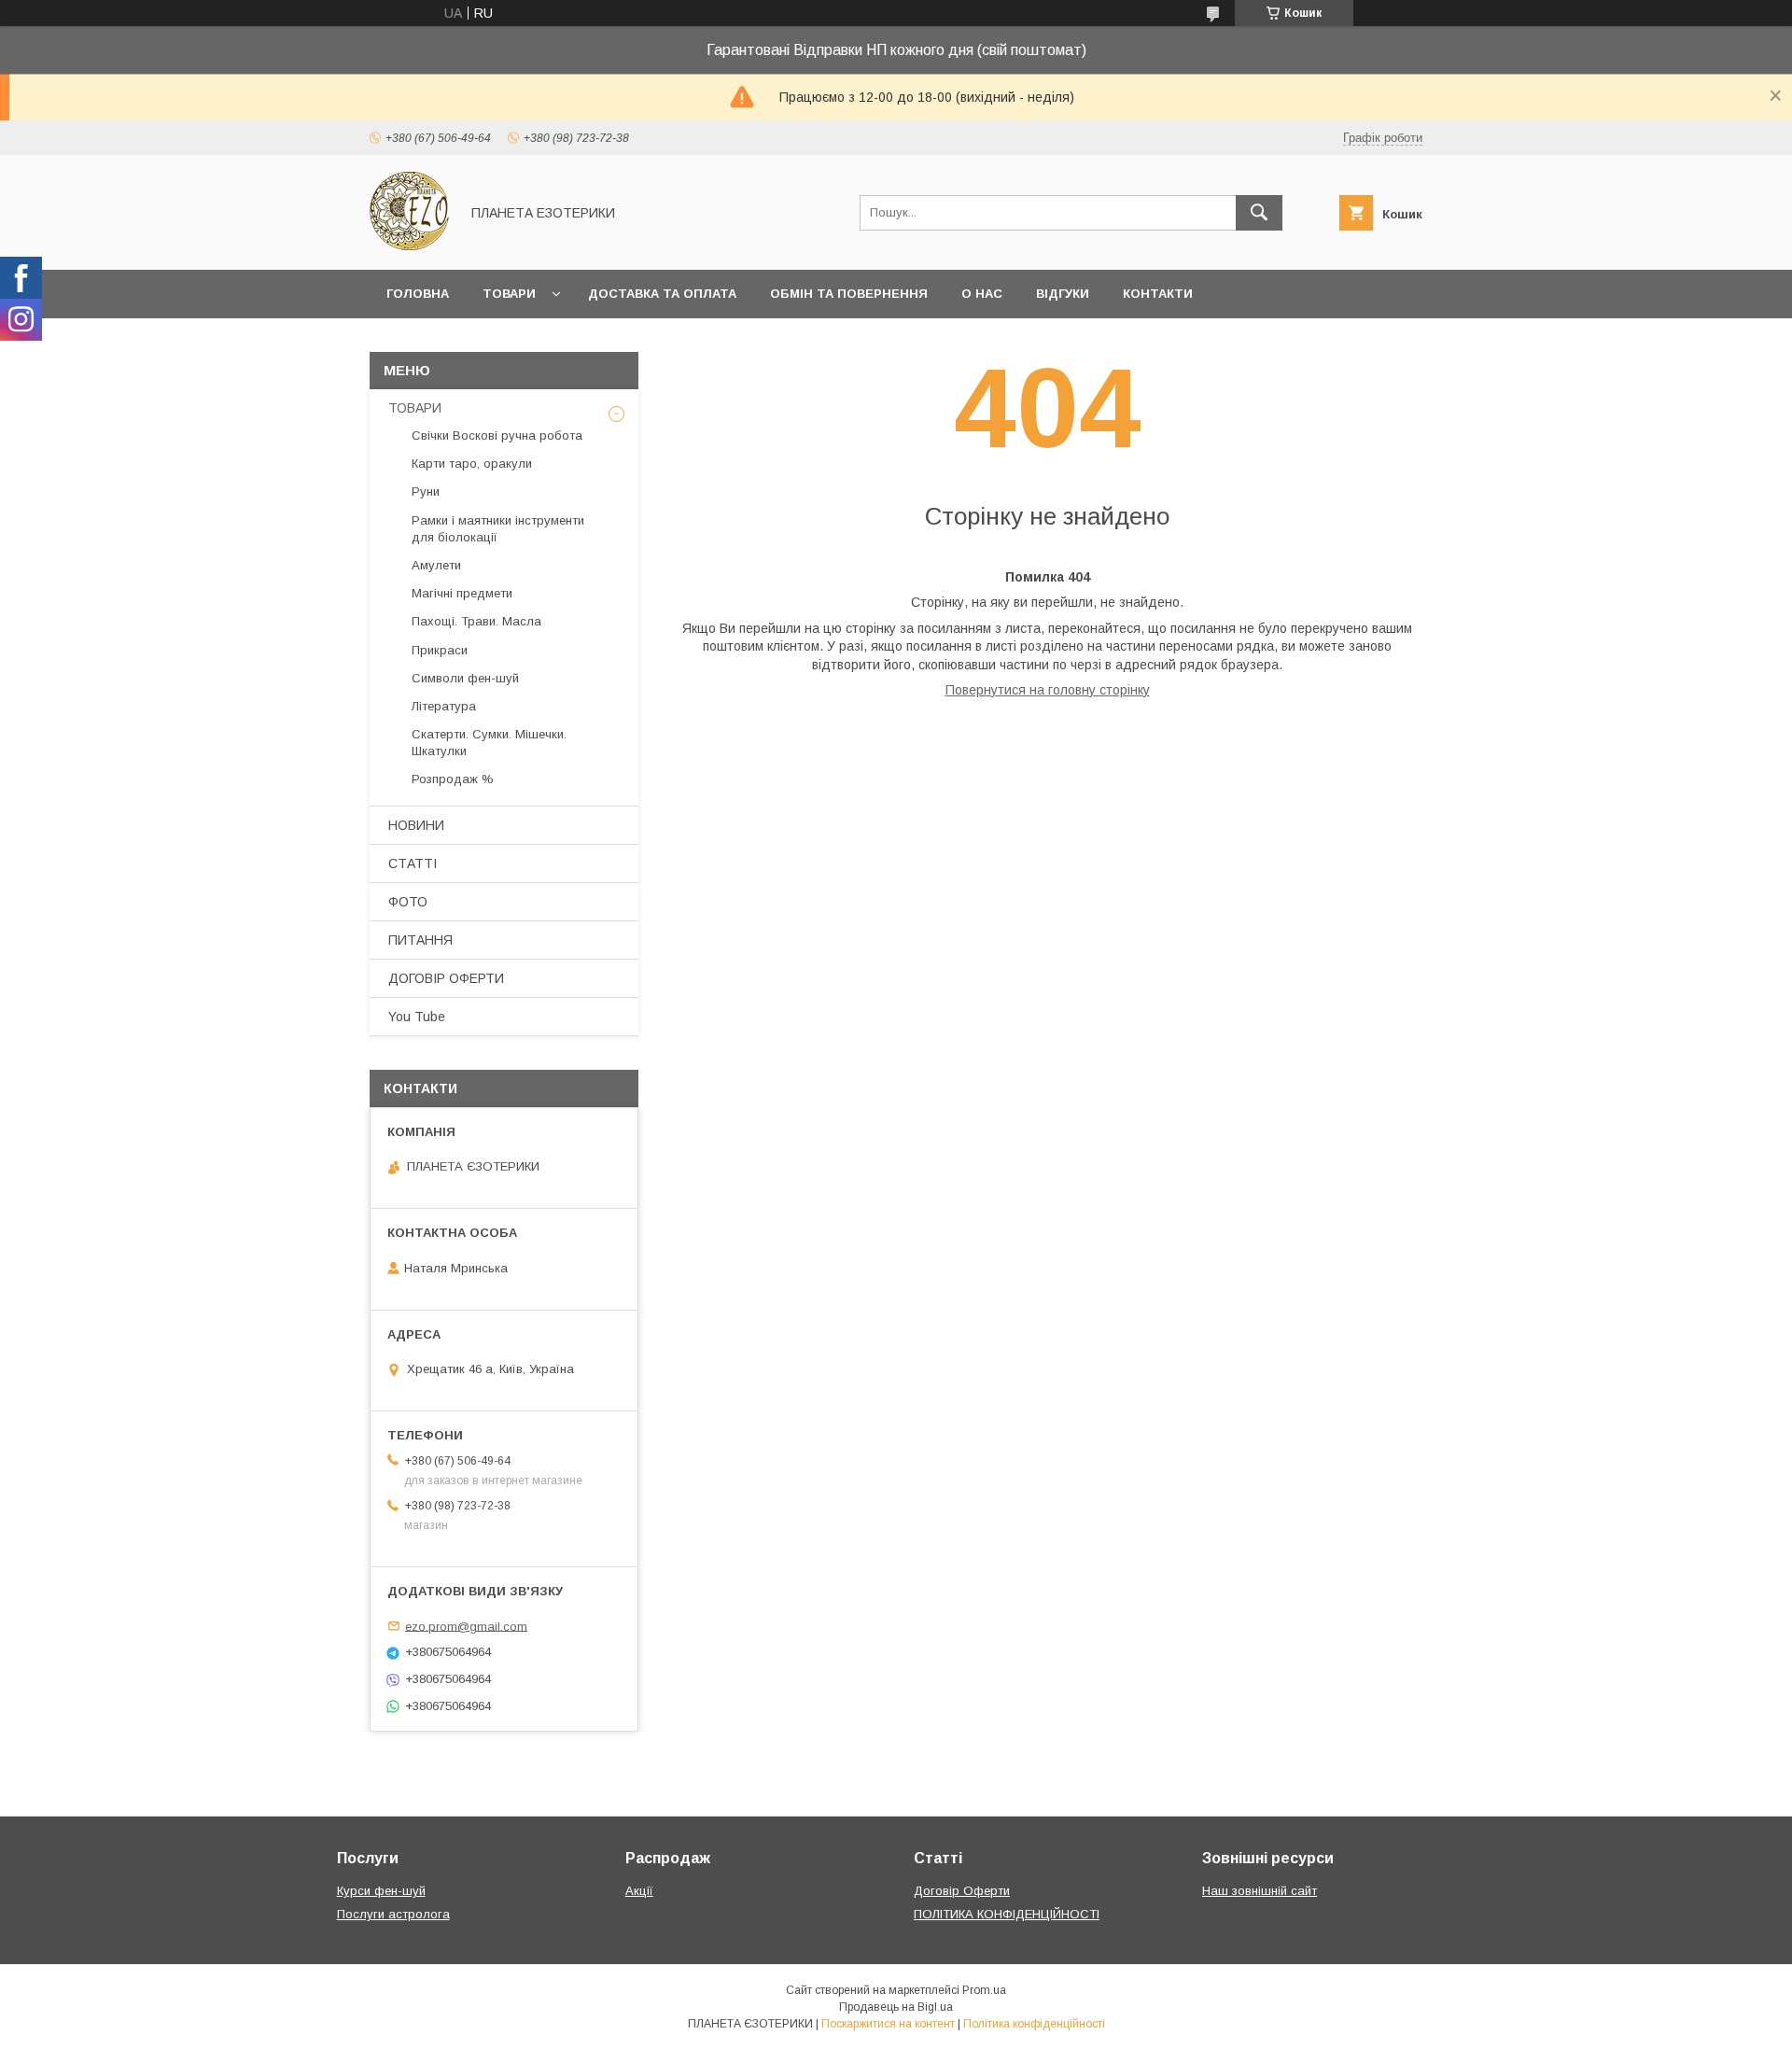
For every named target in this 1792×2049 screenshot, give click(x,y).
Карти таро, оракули (472, 463)
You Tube (417, 1017)
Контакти (1158, 294)
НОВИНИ (416, 825)
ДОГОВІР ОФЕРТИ (446, 978)
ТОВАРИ (415, 408)
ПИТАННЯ (420, 940)
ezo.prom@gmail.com (466, 1626)
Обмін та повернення (849, 294)
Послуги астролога (393, 1914)
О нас (982, 294)
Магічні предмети (462, 593)
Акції (639, 1891)
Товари (509, 294)
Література (444, 706)
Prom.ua (984, 1990)
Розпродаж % (453, 779)
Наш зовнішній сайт (1260, 1891)
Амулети (436, 565)
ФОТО (408, 902)
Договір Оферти (962, 1891)
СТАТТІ (413, 863)
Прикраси (440, 650)
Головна (418, 294)
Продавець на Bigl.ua (896, 2007)
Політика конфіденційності (1034, 2024)
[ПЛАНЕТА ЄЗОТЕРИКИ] (409, 246)
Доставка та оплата (662, 294)
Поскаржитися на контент (888, 2024)
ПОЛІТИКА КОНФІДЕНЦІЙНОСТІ (1007, 1914)
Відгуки (1063, 294)
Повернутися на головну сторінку (1048, 690)
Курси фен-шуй (381, 1891)
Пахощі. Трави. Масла (476, 621)
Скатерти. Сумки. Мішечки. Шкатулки (489, 743)
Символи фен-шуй (465, 678)
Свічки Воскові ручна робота (497, 435)
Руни (426, 491)
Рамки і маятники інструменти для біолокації (498, 529)
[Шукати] (1259, 213)
